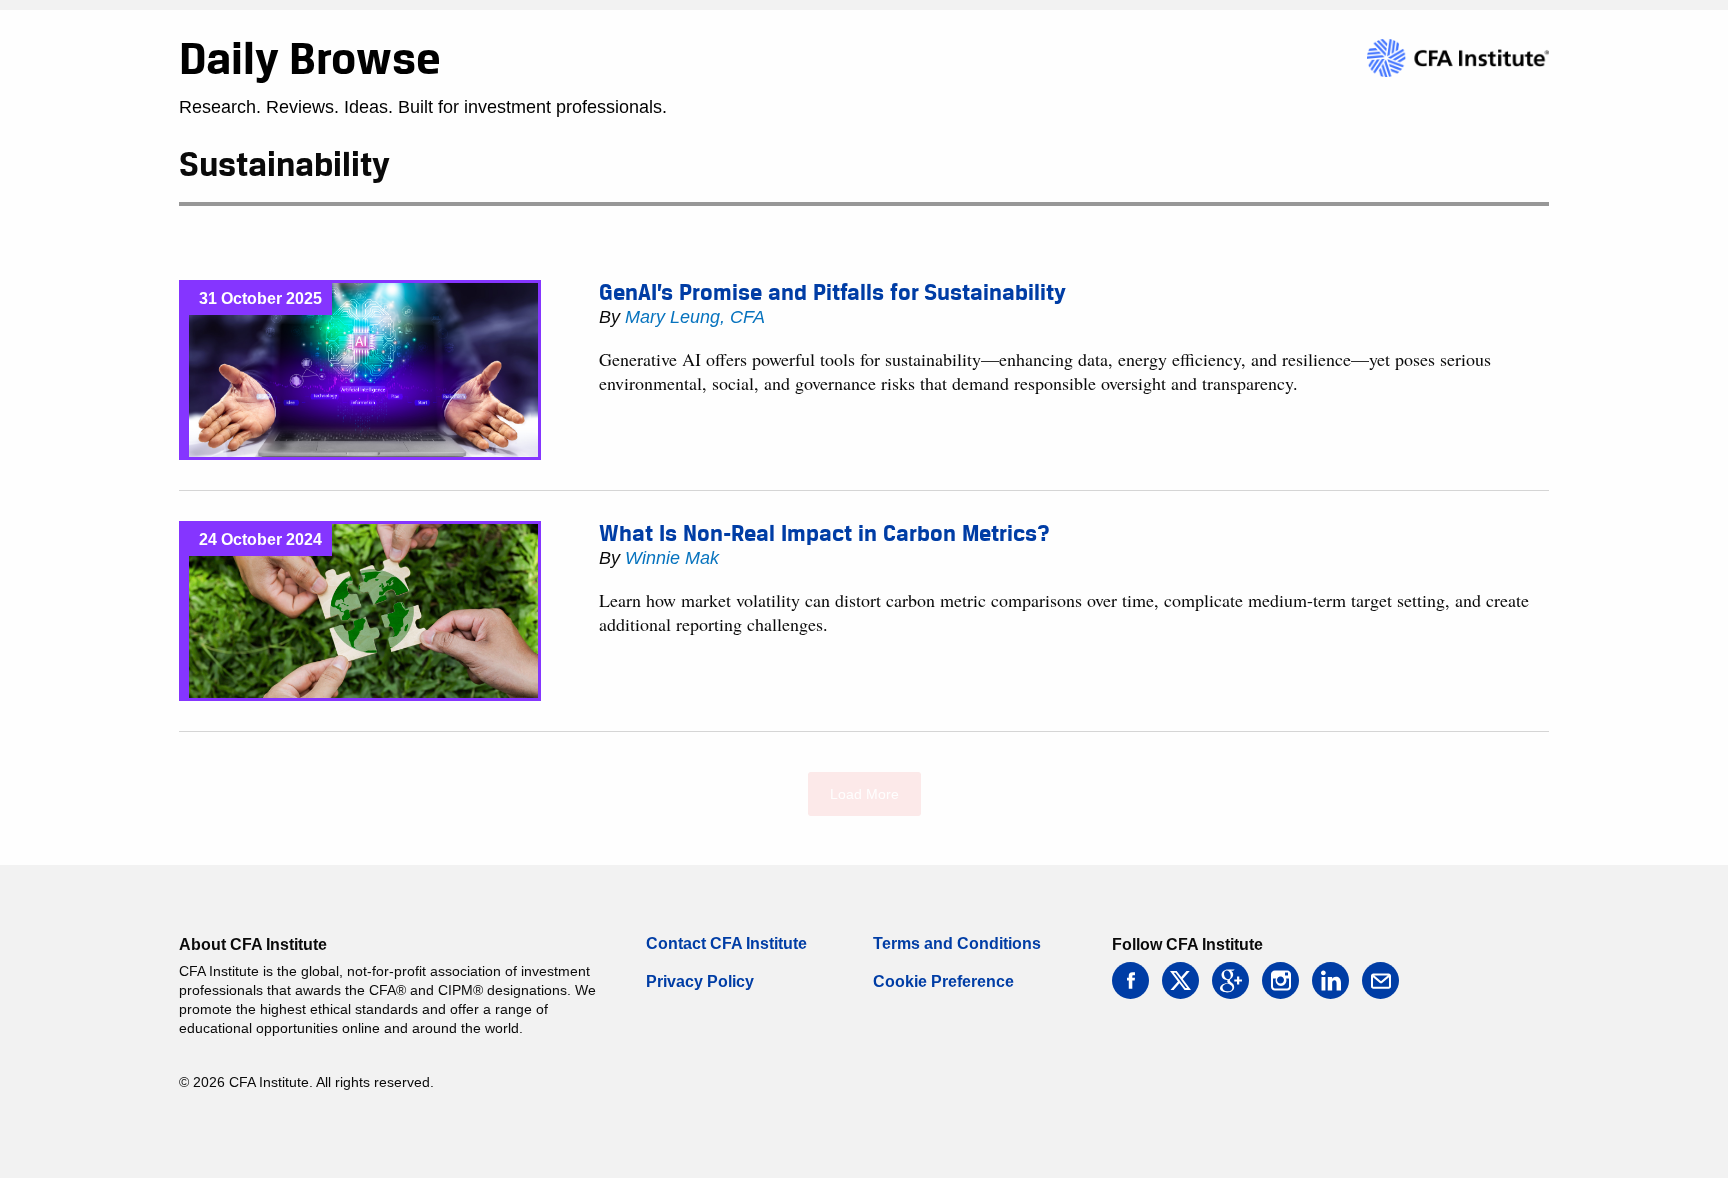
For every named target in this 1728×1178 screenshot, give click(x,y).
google (1230, 980)
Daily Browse (310, 58)
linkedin (1330, 980)
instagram (1280, 980)
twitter (1180, 980)
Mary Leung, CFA (695, 317)
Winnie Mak (672, 558)
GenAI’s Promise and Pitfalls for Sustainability (832, 292)
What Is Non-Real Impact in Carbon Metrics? (824, 533)
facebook (1130, 980)
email (1380, 980)
